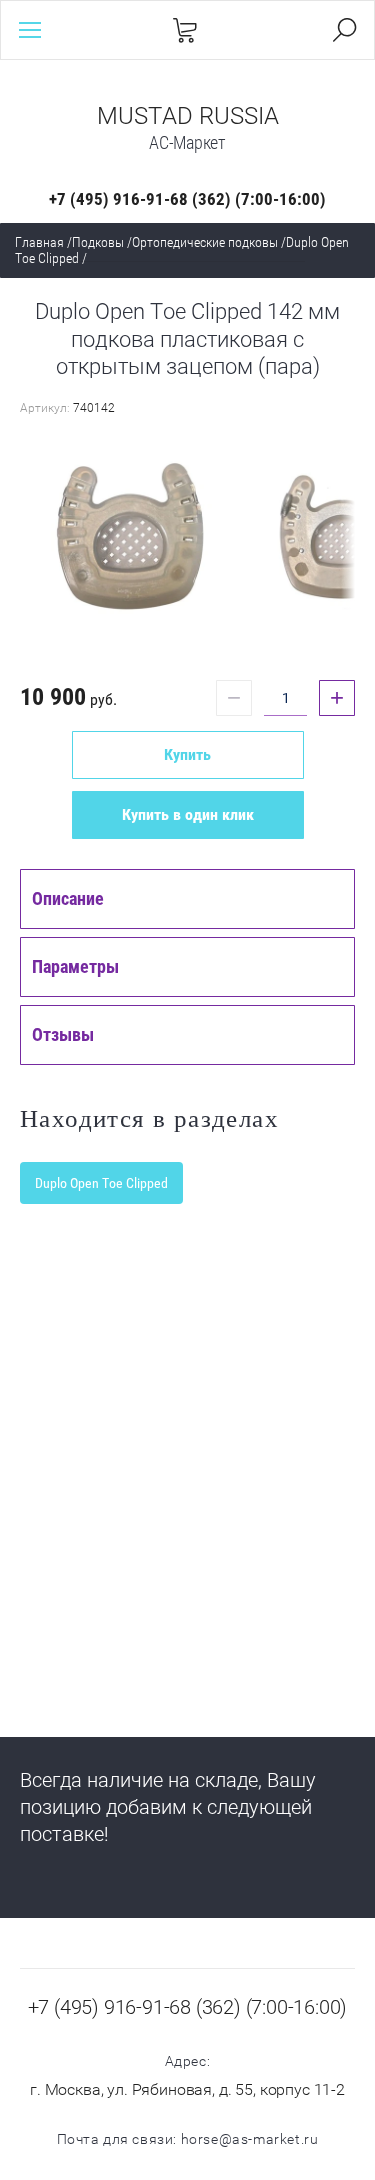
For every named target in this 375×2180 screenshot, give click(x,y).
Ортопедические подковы (205, 242)
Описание (68, 898)
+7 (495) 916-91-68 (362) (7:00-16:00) (187, 199)
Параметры (75, 966)
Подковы (98, 242)
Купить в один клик (188, 814)
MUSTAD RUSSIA (188, 116)
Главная (39, 242)
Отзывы (63, 1034)
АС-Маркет (187, 142)
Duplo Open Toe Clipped (101, 1183)
